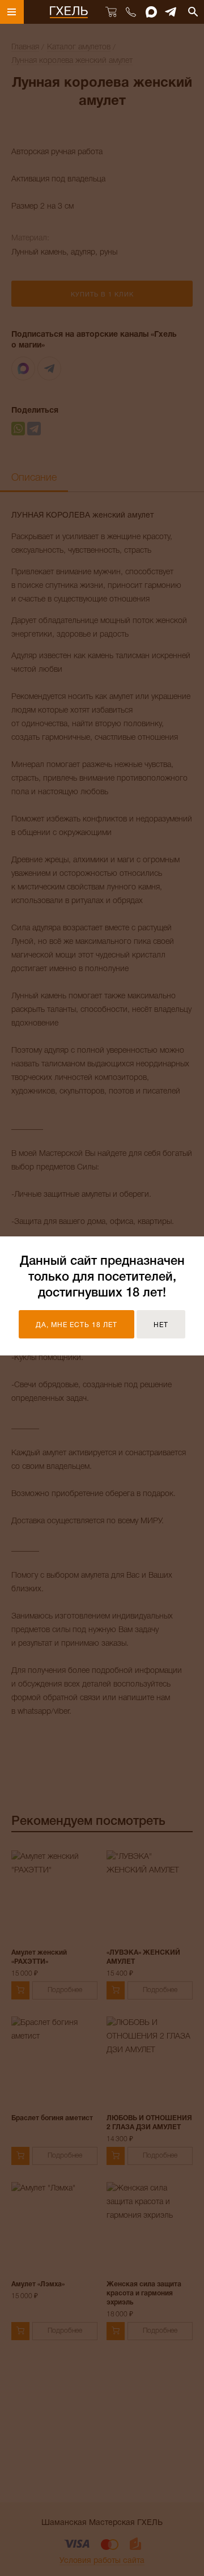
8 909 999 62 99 (131, 12)
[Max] (151, 12)
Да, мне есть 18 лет (76, 1325)
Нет (161, 1325)
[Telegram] (171, 12)
